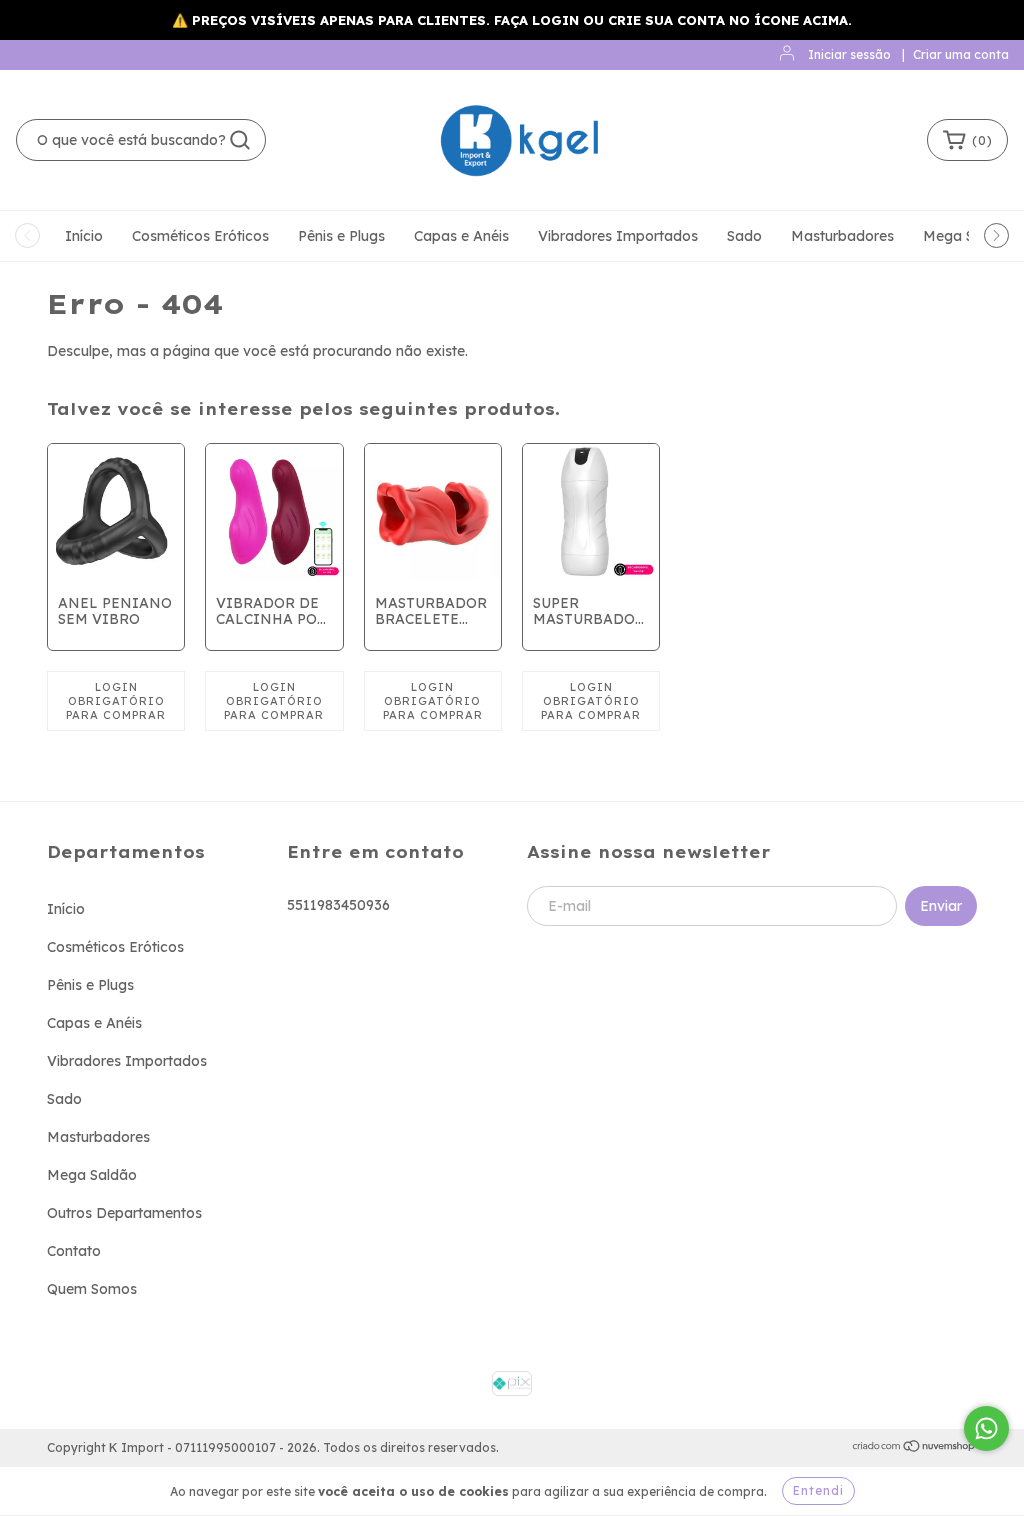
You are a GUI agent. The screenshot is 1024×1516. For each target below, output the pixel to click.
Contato (74, 1251)
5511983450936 (338, 905)
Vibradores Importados (618, 236)
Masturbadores (842, 236)
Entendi (818, 1490)
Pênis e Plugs (341, 236)
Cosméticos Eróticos (200, 236)
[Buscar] (240, 140)
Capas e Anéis (461, 236)
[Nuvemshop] (914, 1448)
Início (84, 236)
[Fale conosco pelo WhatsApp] (986, 1428)
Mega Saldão (92, 1175)
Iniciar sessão (849, 54)
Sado (744, 236)
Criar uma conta (961, 54)
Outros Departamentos (124, 1213)
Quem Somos (92, 1289)
